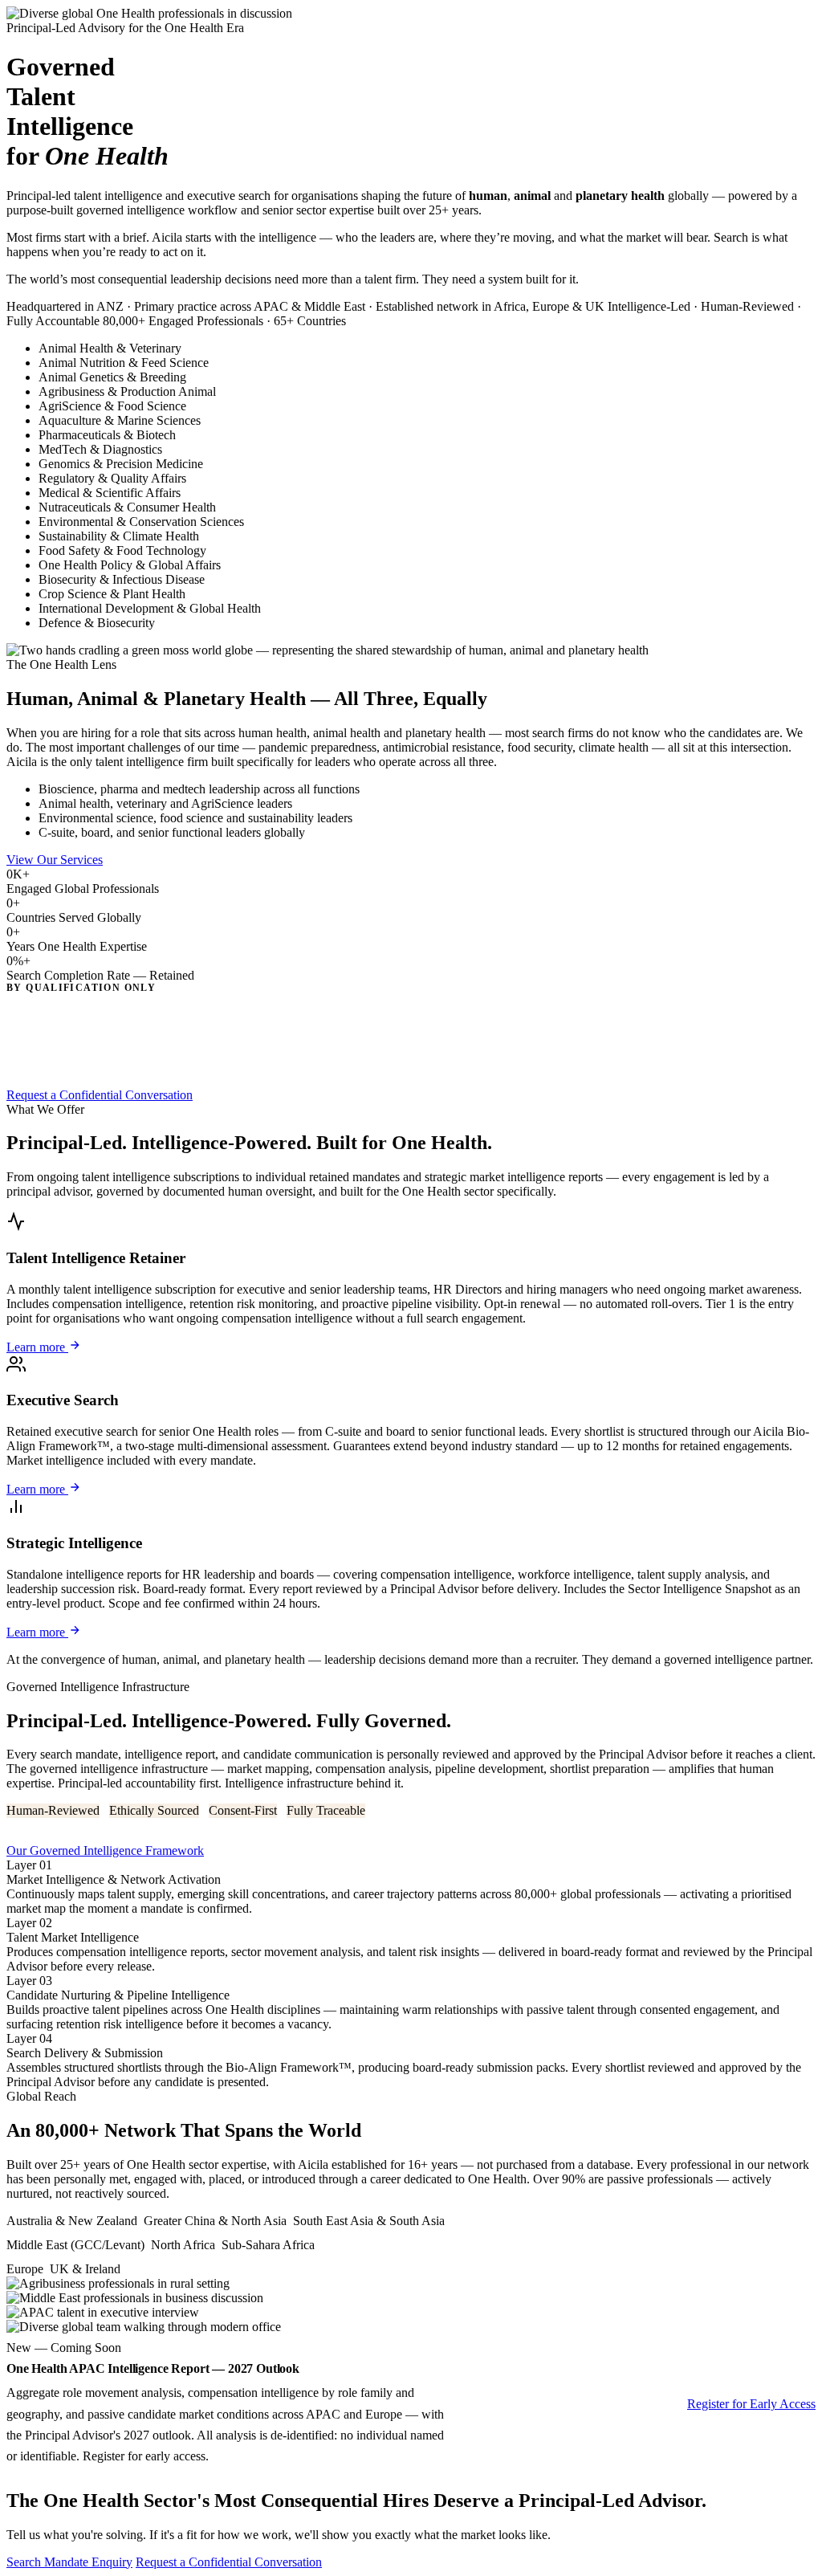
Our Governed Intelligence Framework (105, 1850)
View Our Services (55, 860)
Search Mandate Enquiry (69, 2562)
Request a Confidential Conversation (100, 1095)
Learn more (37, 1347)
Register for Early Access (751, 2404)
